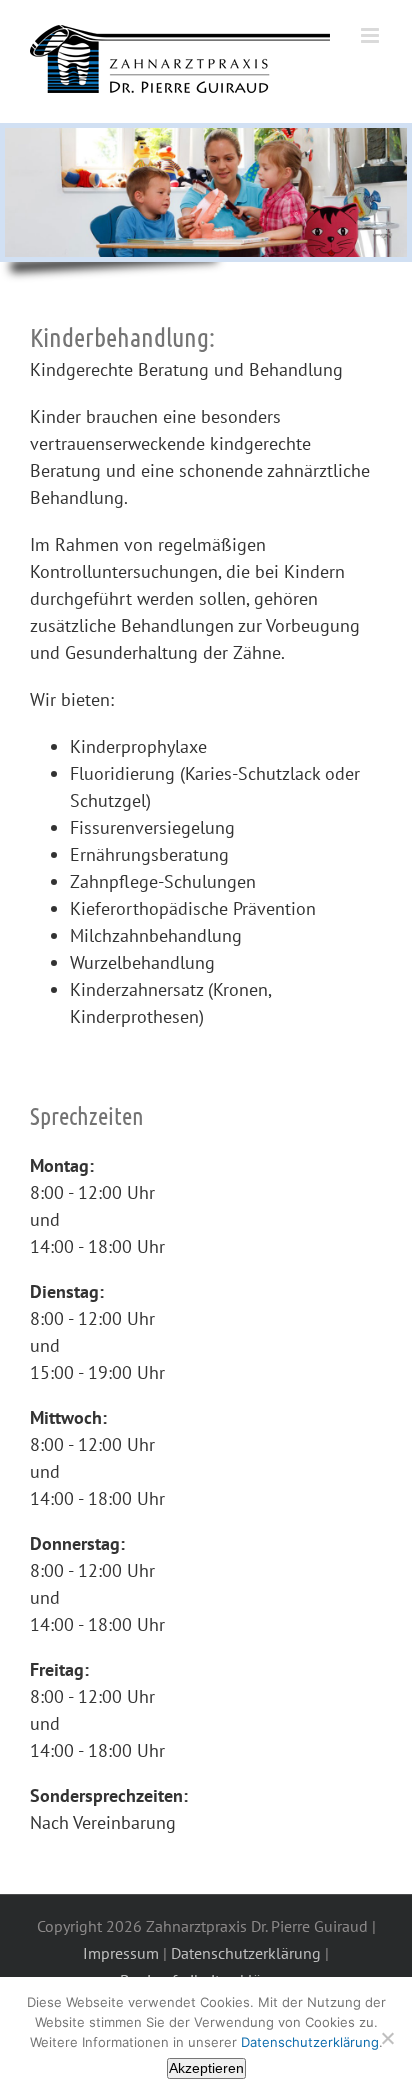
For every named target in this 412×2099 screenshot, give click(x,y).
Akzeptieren (206, 2068)
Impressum (121, 1953)
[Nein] (387, 2038)
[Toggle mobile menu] (371, 35)
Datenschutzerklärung (246, 1953)
